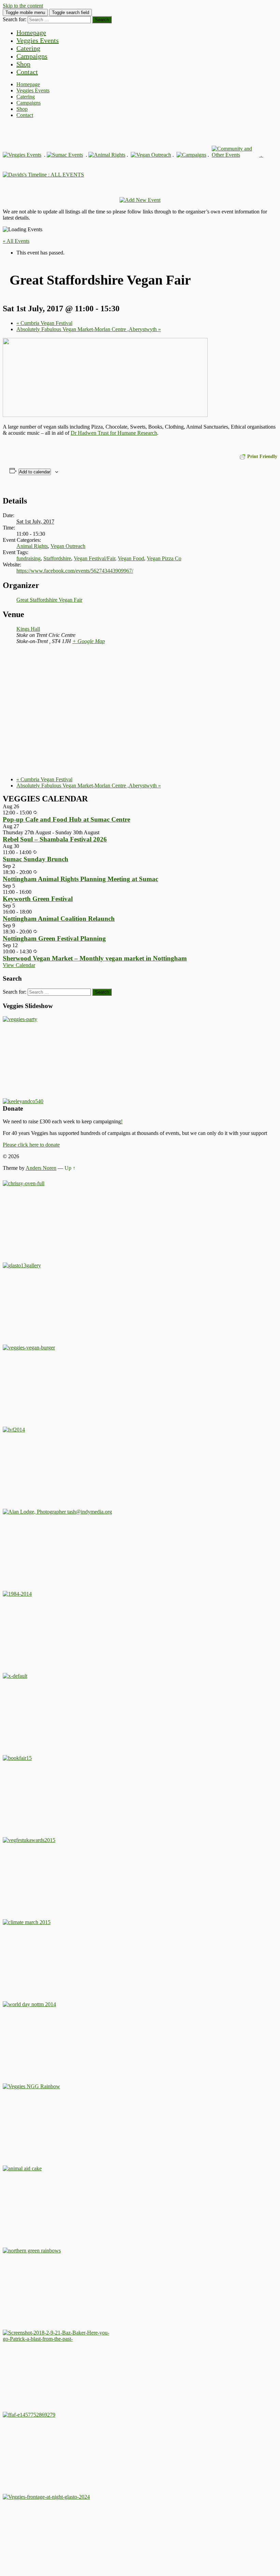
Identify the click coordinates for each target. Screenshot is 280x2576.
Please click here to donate (31, 1145)
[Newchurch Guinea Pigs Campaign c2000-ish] (29, 1348)
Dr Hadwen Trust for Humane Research (114, 433)
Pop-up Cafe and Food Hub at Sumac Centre (66, 819)
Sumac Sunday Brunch (36, 859)
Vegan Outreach (68, 546)
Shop (23, 64)
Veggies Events (38, 40)
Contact (27, 72)
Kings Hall (28, 629)
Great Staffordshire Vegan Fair (49, 600)
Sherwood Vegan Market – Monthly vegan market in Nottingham (95, 958)
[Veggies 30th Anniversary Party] (20, 1019)
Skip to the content (23, 6)
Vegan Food (131, 558)
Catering (28, 48)
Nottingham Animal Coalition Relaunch (59, 919)
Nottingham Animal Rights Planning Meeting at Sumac (80, 879)
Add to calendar (35, 472)
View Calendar (19, 965)
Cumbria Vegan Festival (44, 323)
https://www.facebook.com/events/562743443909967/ (75, 571)
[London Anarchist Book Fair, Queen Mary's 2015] (17, 1758)
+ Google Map (89, 641)
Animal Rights (32, 546)
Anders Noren (41, 1168)
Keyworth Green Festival (38, 899)
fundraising (29, 558)
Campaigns (32, 56)
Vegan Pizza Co (164, 558)
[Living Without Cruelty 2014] (14, 1430)
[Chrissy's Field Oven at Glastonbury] (24, 1183)
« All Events (16, 241)
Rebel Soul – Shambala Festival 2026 (55, 839)
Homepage (31, 32)
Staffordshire (57, 558)
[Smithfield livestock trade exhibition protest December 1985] (57, 2339)
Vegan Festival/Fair (94, 558)
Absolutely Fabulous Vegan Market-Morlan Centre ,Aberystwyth (89, 329)
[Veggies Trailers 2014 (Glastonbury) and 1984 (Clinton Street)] (17, 1594)
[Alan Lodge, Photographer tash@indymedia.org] (57, 1512)
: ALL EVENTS (65, 175)
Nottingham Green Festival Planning (54, 938)
